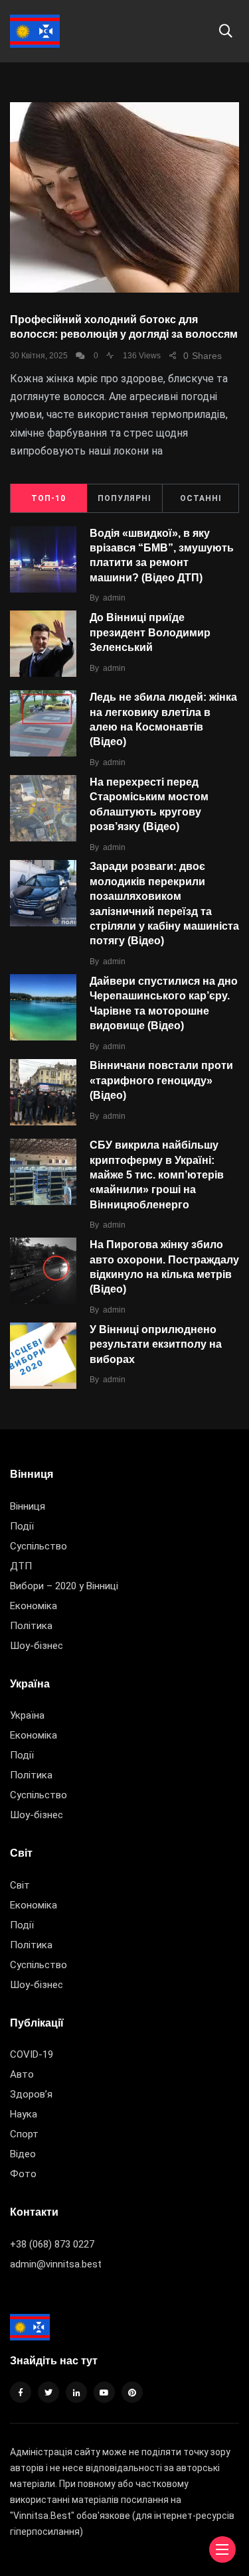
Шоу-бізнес (37, 1646)
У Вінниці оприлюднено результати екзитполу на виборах (156, 1344)
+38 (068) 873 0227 (52, 2244)
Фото (23, 2174)
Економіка (34, 1606)
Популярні (124, 498)
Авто (22, 2074)
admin (114, 598)
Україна (27, 1715)
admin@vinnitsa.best (56, 2264)
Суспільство (39, 1546)
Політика (31, 1626)
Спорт (24, 2134)
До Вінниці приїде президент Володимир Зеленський (150, 632)
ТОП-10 (48, 498)
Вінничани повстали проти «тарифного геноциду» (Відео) (161, 1081)
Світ (20, 1885)
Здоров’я (31, 2094)
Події (22, 1526)
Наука (24, 2114)
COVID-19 (32, 2054)
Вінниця (28, 1506)
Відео (23, 2154)
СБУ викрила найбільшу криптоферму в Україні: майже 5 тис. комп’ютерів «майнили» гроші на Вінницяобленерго (157, 1175)
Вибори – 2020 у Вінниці (64, 1586)
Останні (201, 498)
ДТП (21, 1566)
